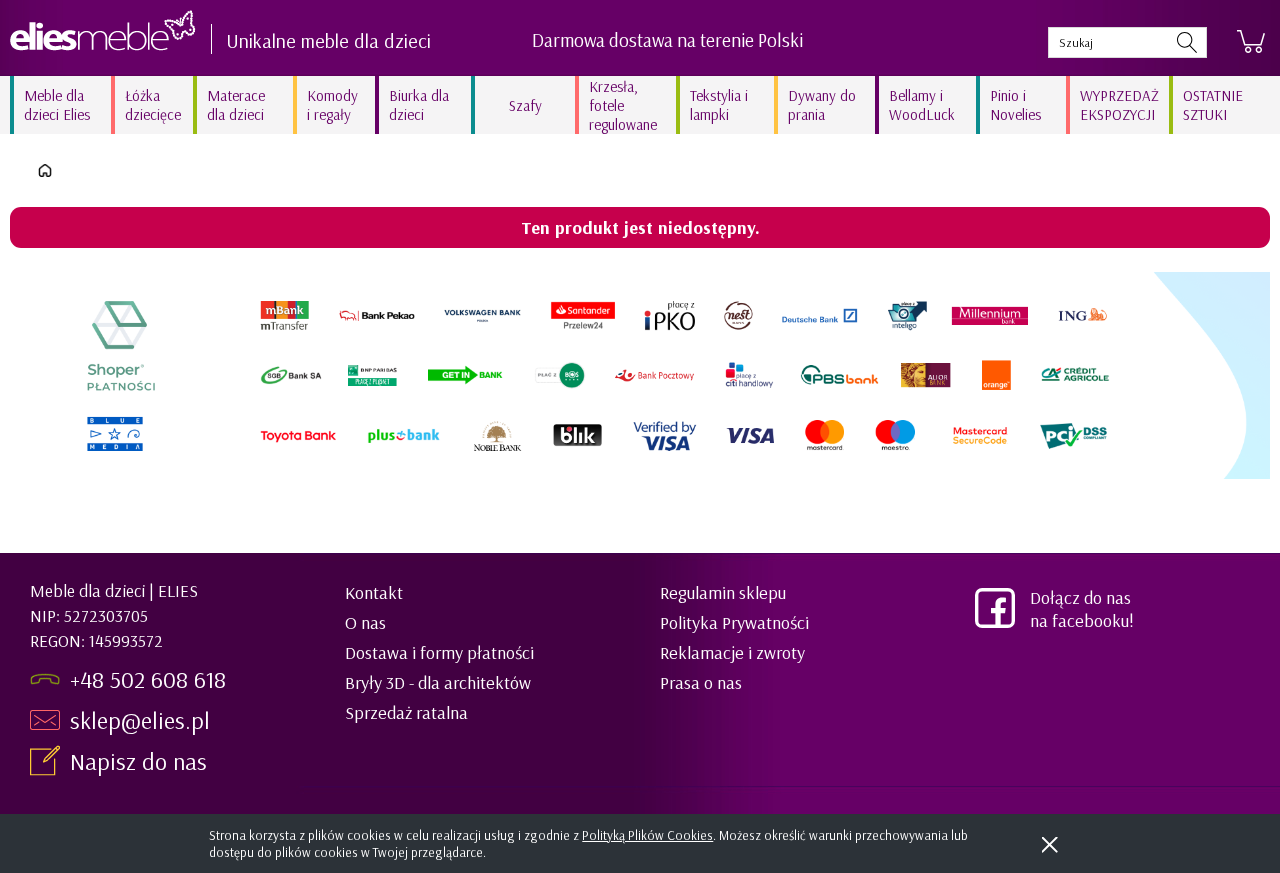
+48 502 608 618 (148, 679)
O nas (365, 622)
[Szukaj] (1187, 42)
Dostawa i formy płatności (439, 652)
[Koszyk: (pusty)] (1251, 42)
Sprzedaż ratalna (406, 712)
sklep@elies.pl (140, 720)
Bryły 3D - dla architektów (438, 682)
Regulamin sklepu (723, 592)
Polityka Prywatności (734, 622)
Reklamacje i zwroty (732, 652)
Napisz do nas (141, 761)
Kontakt (374, 592)
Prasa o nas (701, 682)
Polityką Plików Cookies (647, 835)
